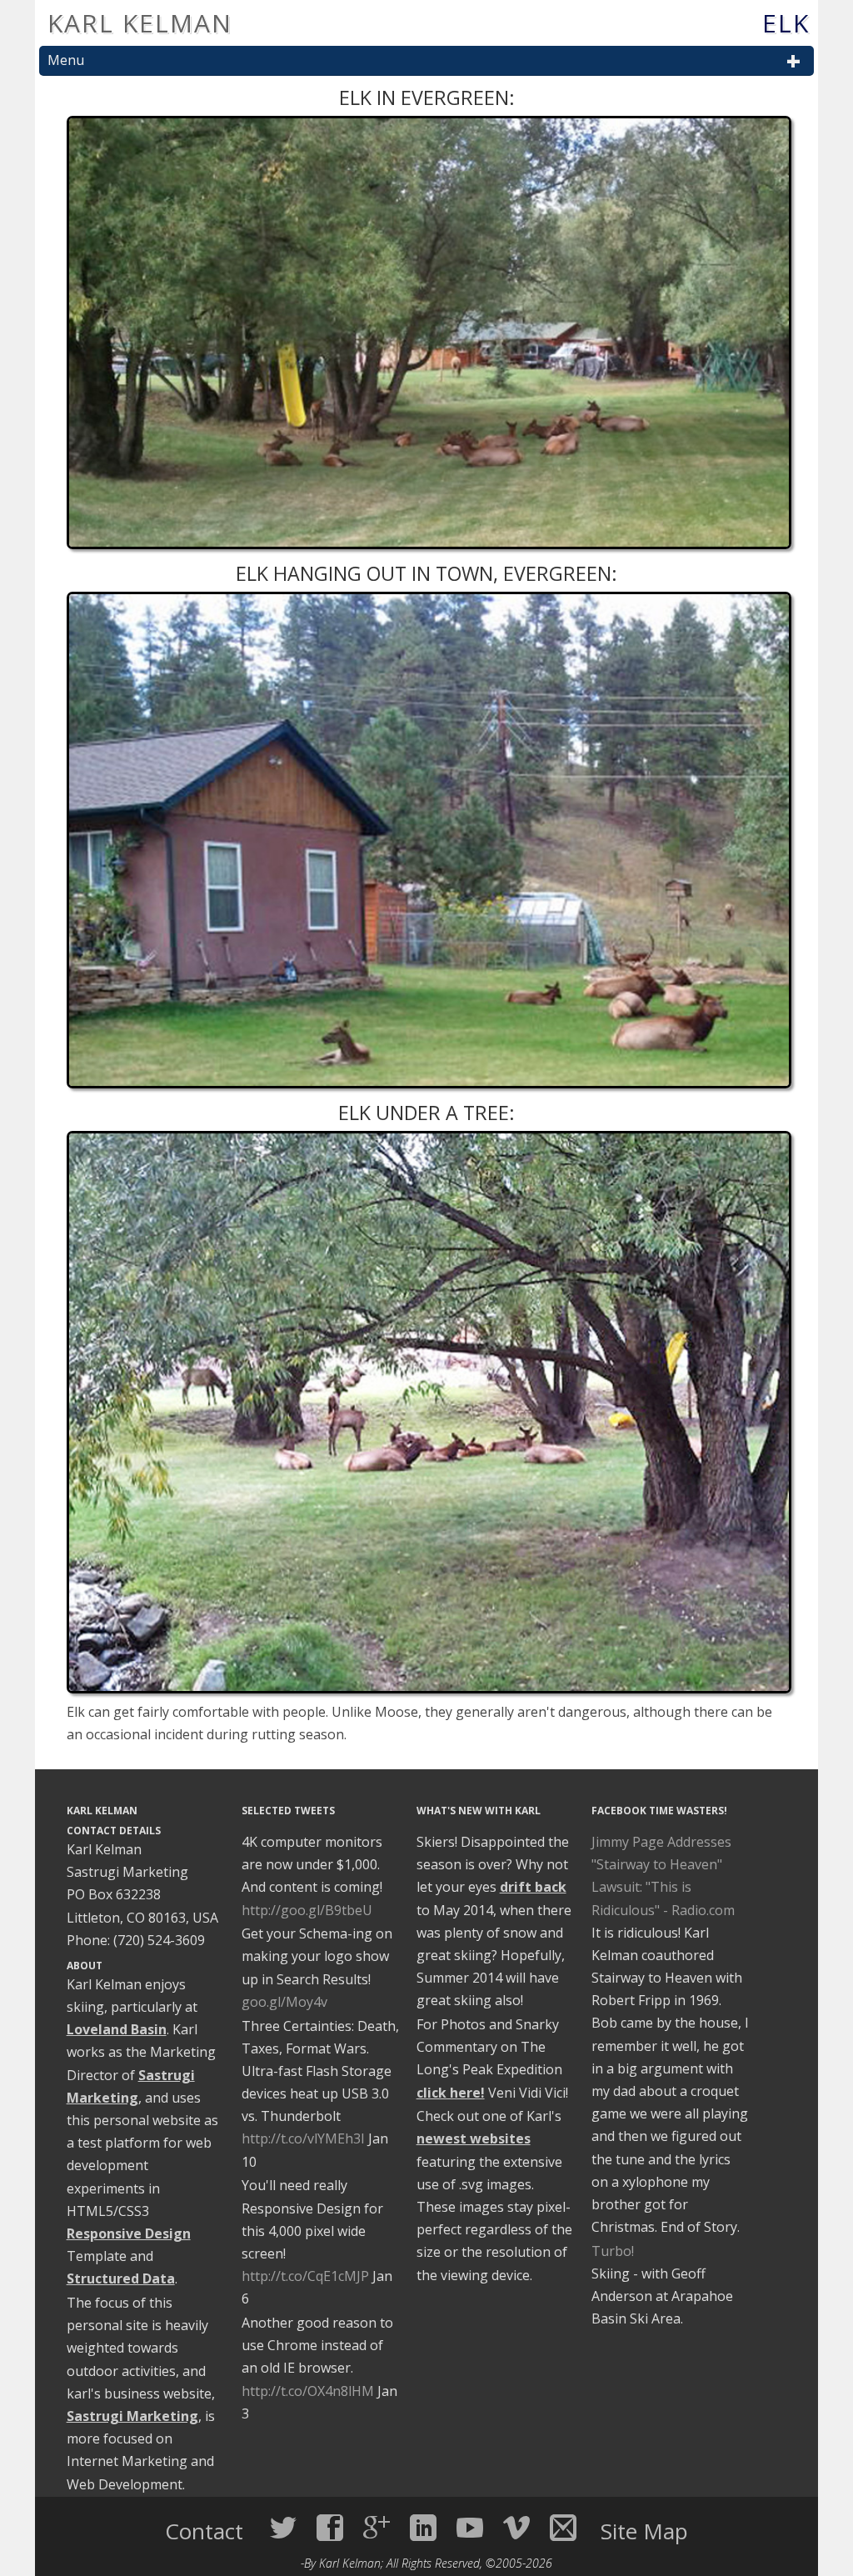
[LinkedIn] (423, 2528)
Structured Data (121, 2278)
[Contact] (563, 2528)
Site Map (644, 2531)
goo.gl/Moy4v (284, 2002)
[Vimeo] (516, 2528)
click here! (451, 2093)
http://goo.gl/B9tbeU (307, 1910)
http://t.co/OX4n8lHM (308, 2391)
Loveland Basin (117, 2029)
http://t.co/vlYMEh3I (303, 2138)
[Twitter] (283, 2528)
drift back (533, 1887)
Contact (207, 2531)
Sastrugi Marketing (132, 2416)
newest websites (474, 2138)
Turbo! (613, 2251)
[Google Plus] (377, 2528)
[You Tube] (470, 2528)
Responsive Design (129, 2233)
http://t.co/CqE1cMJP (305, 2276)
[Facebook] (330, 2528)
